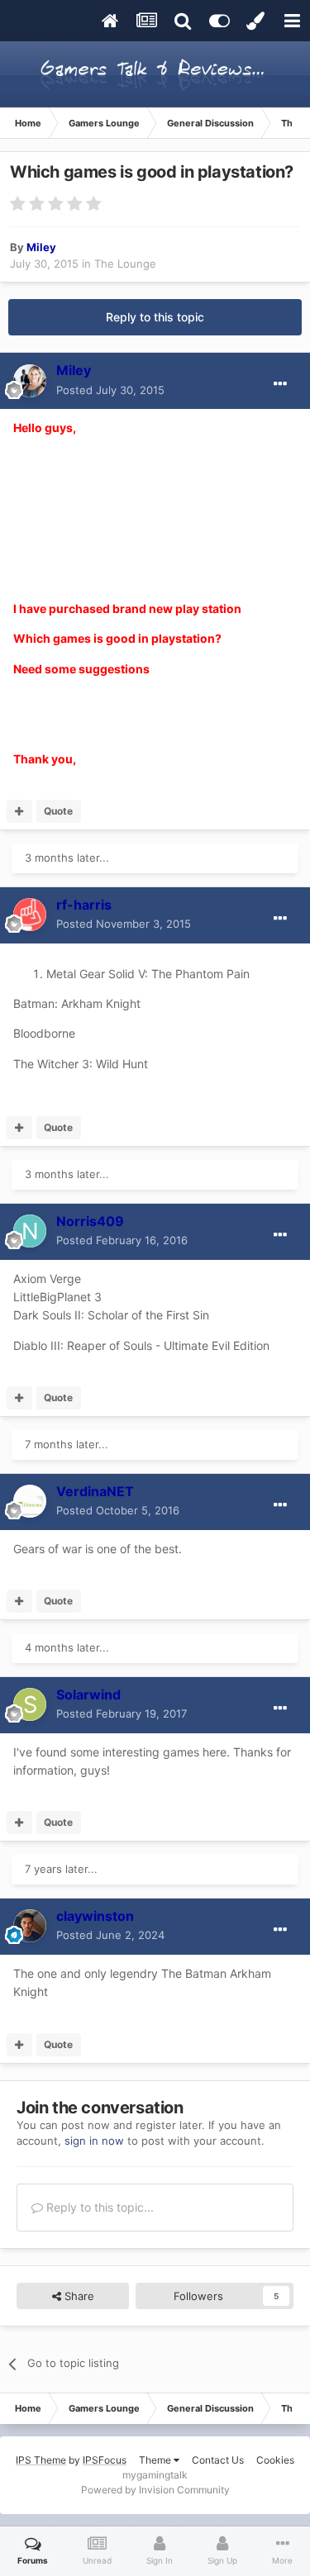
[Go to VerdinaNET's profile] (30, 1501)
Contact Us (218, 2460)
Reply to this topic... (98, 2207)
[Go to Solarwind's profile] (30, 1704)
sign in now (94, 2141)
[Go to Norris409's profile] (30, 1231)
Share (78, 2296)
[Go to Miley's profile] (30, 381)
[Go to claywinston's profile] (30, 1926)
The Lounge (125, 264)
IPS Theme (41, 2460)
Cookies (275, 2460)
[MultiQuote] (19, 811)
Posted (110, 390)
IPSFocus (105, 2460)
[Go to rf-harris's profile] (30, 915)
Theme (156, 2460)
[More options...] (280, 384)
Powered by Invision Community (155, 2490)
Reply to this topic (155, 317)
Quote (58, 811)
